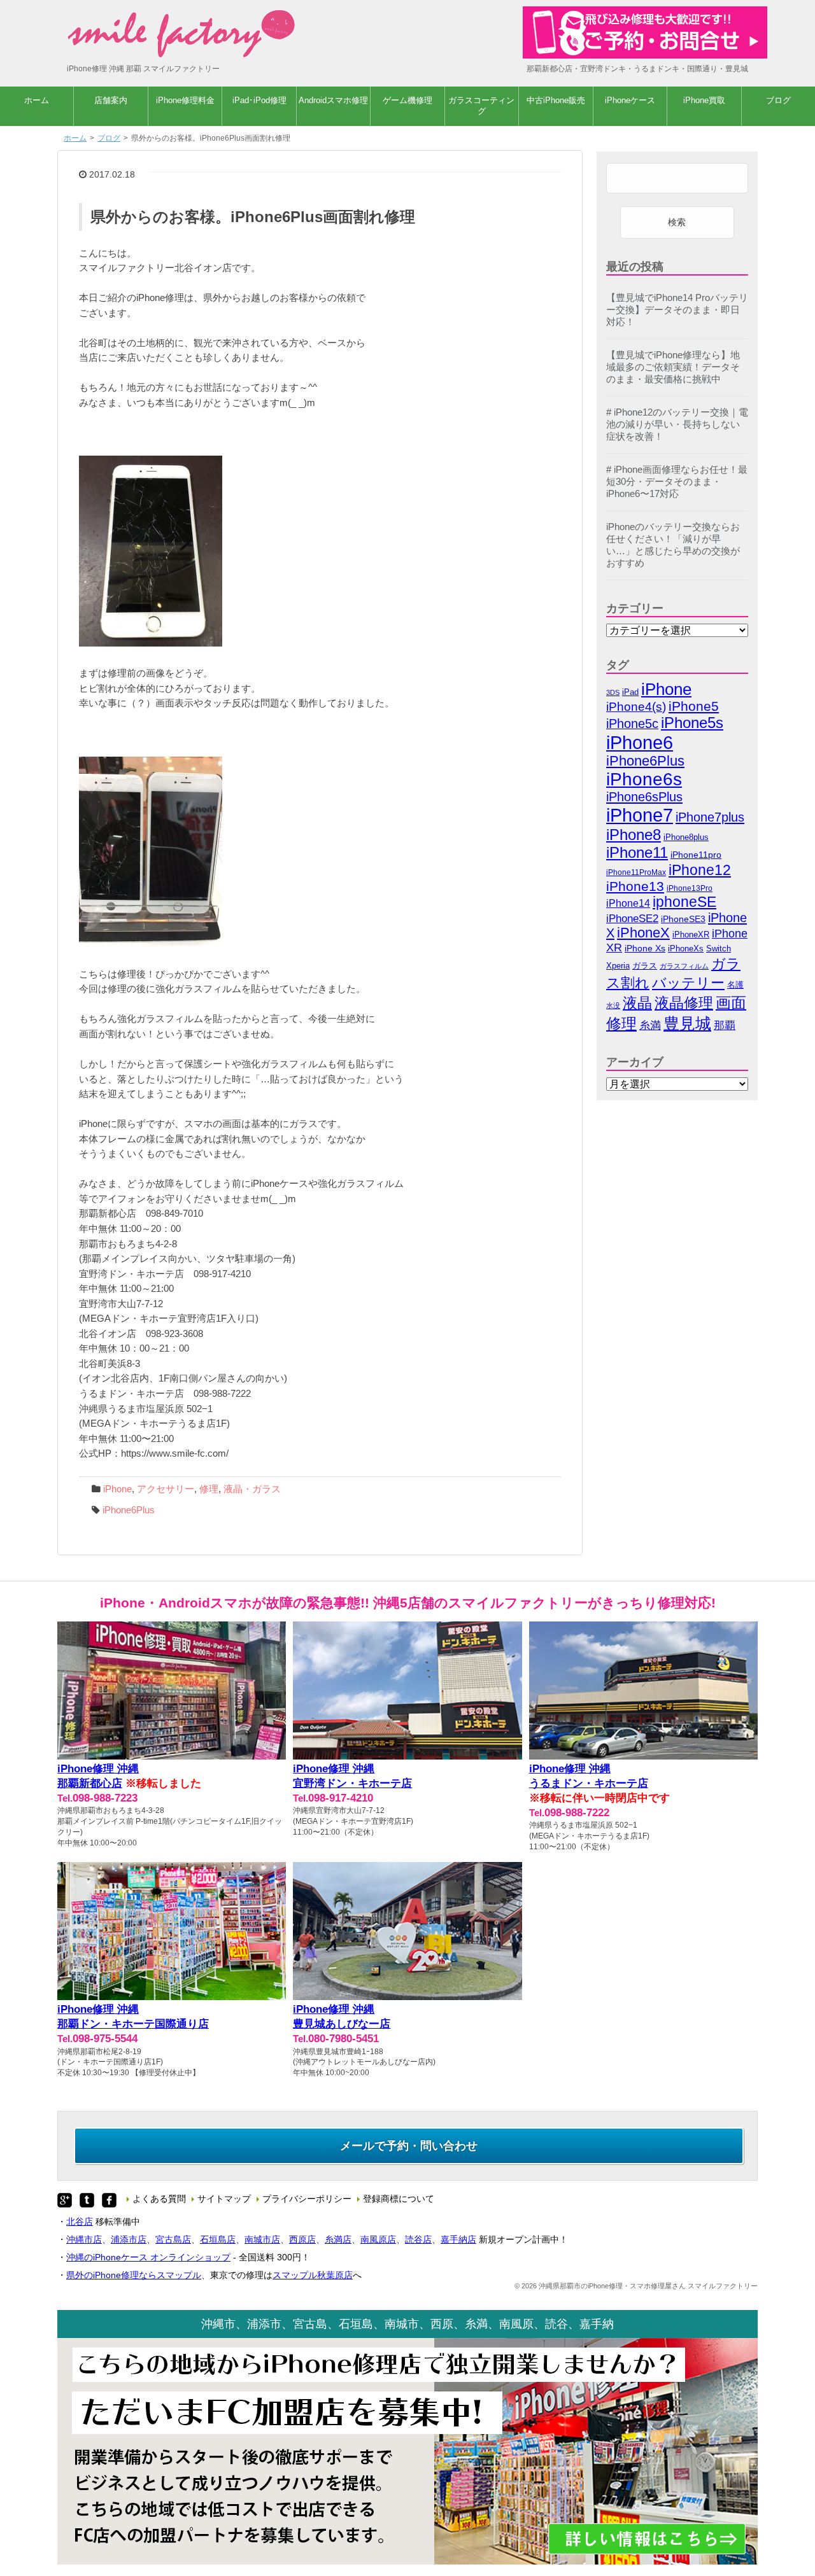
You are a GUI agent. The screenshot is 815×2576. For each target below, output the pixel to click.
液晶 (637, 1003)
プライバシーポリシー (307, 2199)
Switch (719, 948)
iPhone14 (628, 903)
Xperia (618, 966)
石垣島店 (218, 2239)
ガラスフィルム (684, 966)
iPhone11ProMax (636, 872)
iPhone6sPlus (644, 797)
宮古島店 (173, 2239)
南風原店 (378, 2239)
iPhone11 (637, 852)
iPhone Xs (645, 948)
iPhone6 (640, 742)
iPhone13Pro (690, 888)
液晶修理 (684, 1003)
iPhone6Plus (129, 1510)
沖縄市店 (84, 2239)
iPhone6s (644, 779)
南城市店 (262, 2239)
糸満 (650, 1025)
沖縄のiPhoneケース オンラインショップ (148, 2257)
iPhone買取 (704, 100)
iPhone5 (694, 706)
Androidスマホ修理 (333, 100)
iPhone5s (692, 723)
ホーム (37, 100)
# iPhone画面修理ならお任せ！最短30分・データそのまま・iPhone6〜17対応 (677, 482)
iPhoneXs (686, 949)
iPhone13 (635, 886)
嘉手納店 (458, 2239)
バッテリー (688, 983)
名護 (735, 985)
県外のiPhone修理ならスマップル (134, 2275)
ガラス (645, 966)
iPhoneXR (691, 935)
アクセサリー (166, 1489)
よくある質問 (159, 2199)
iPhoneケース (630, 100)
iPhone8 (634, 835)
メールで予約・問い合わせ (409, 2146)
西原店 (302, 2239)
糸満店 (338, 2239)
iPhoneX (643, 933)
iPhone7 (640, 815)
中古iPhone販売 (556, 100)
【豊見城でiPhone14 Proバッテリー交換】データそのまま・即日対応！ (677, 310)
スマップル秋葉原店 (313, 2275)
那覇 (725, 1025)
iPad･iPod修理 (259, 100)
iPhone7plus (710, 817)
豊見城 (687, 1023)
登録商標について (399, 2199)
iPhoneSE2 (632, 919)
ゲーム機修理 (407, 100)
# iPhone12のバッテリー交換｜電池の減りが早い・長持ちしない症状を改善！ (677, 424)
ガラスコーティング (481, 106)
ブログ (778, 100)
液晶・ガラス (252, 1489)
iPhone (117, 1489)
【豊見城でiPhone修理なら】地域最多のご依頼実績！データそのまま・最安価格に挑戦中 (673, 367)
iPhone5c (632, 724)
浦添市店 (129, 2239)
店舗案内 (111, 100)
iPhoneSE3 (683, 919)
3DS (613, 692)
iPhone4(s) (636, 707)
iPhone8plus (686, 837)
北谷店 (80, 2222)
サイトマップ (224, 2199)
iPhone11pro (696, 855)
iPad (630, 692)
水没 (613, 1005)
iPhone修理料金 (185, 100)
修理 (209, 1489)
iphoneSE (684, 902)
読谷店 (418, 2239)
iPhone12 (700, 870)
